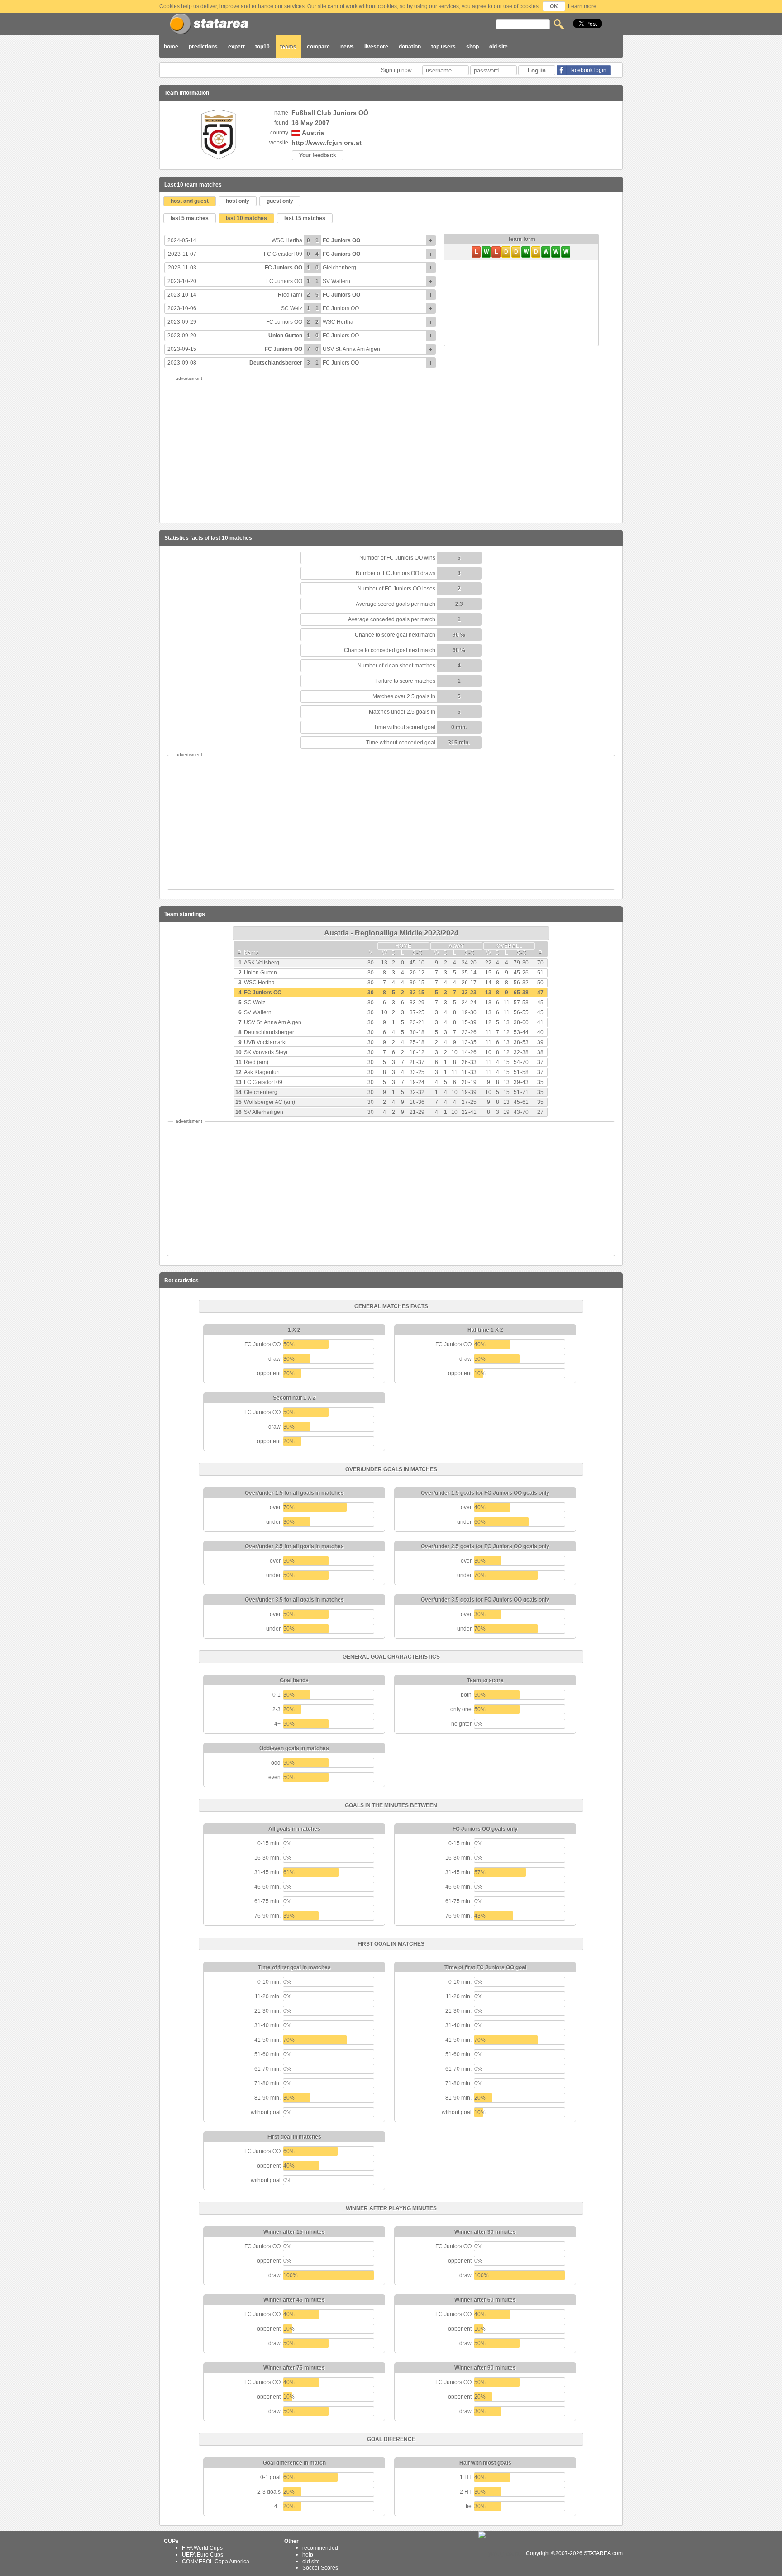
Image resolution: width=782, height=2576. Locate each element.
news (347, 47)
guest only (280, 201)
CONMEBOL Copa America (216, 2561)
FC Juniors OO (341, 240)
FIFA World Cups (202, 2548)
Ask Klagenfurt (262, 1072)
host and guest (190, 201)
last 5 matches (190, 218)
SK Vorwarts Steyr (266, 1052)
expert (236, 47)
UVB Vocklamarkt (265, 1042)
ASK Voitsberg (262, 963)
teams (288, 47)
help (308, 2555)
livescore (376, 47)
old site (498, 47)
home (171, 47)
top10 (262, 47)
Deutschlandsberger (276, 363)
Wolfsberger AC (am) (269, 1102)
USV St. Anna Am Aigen (351, 349)
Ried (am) (290, 295)
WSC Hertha (287, 240)
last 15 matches (305, 218)
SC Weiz (292, 308)
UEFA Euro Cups (203, 2555)
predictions (203, 47)
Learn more (582, 6)
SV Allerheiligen (264, 1112)
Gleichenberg (339, 268)
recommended (320, 2548)
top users (443, 47)
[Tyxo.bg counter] (501, 2553)
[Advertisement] (391, 446)
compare (318, 47)
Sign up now (397, 70)
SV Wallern (336, 281)
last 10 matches (246, 218)
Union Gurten (285, 336)
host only (238, 201)
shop (472, 47)
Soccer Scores (320, 2568)
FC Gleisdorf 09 (283, 254)
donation (410, 47)
